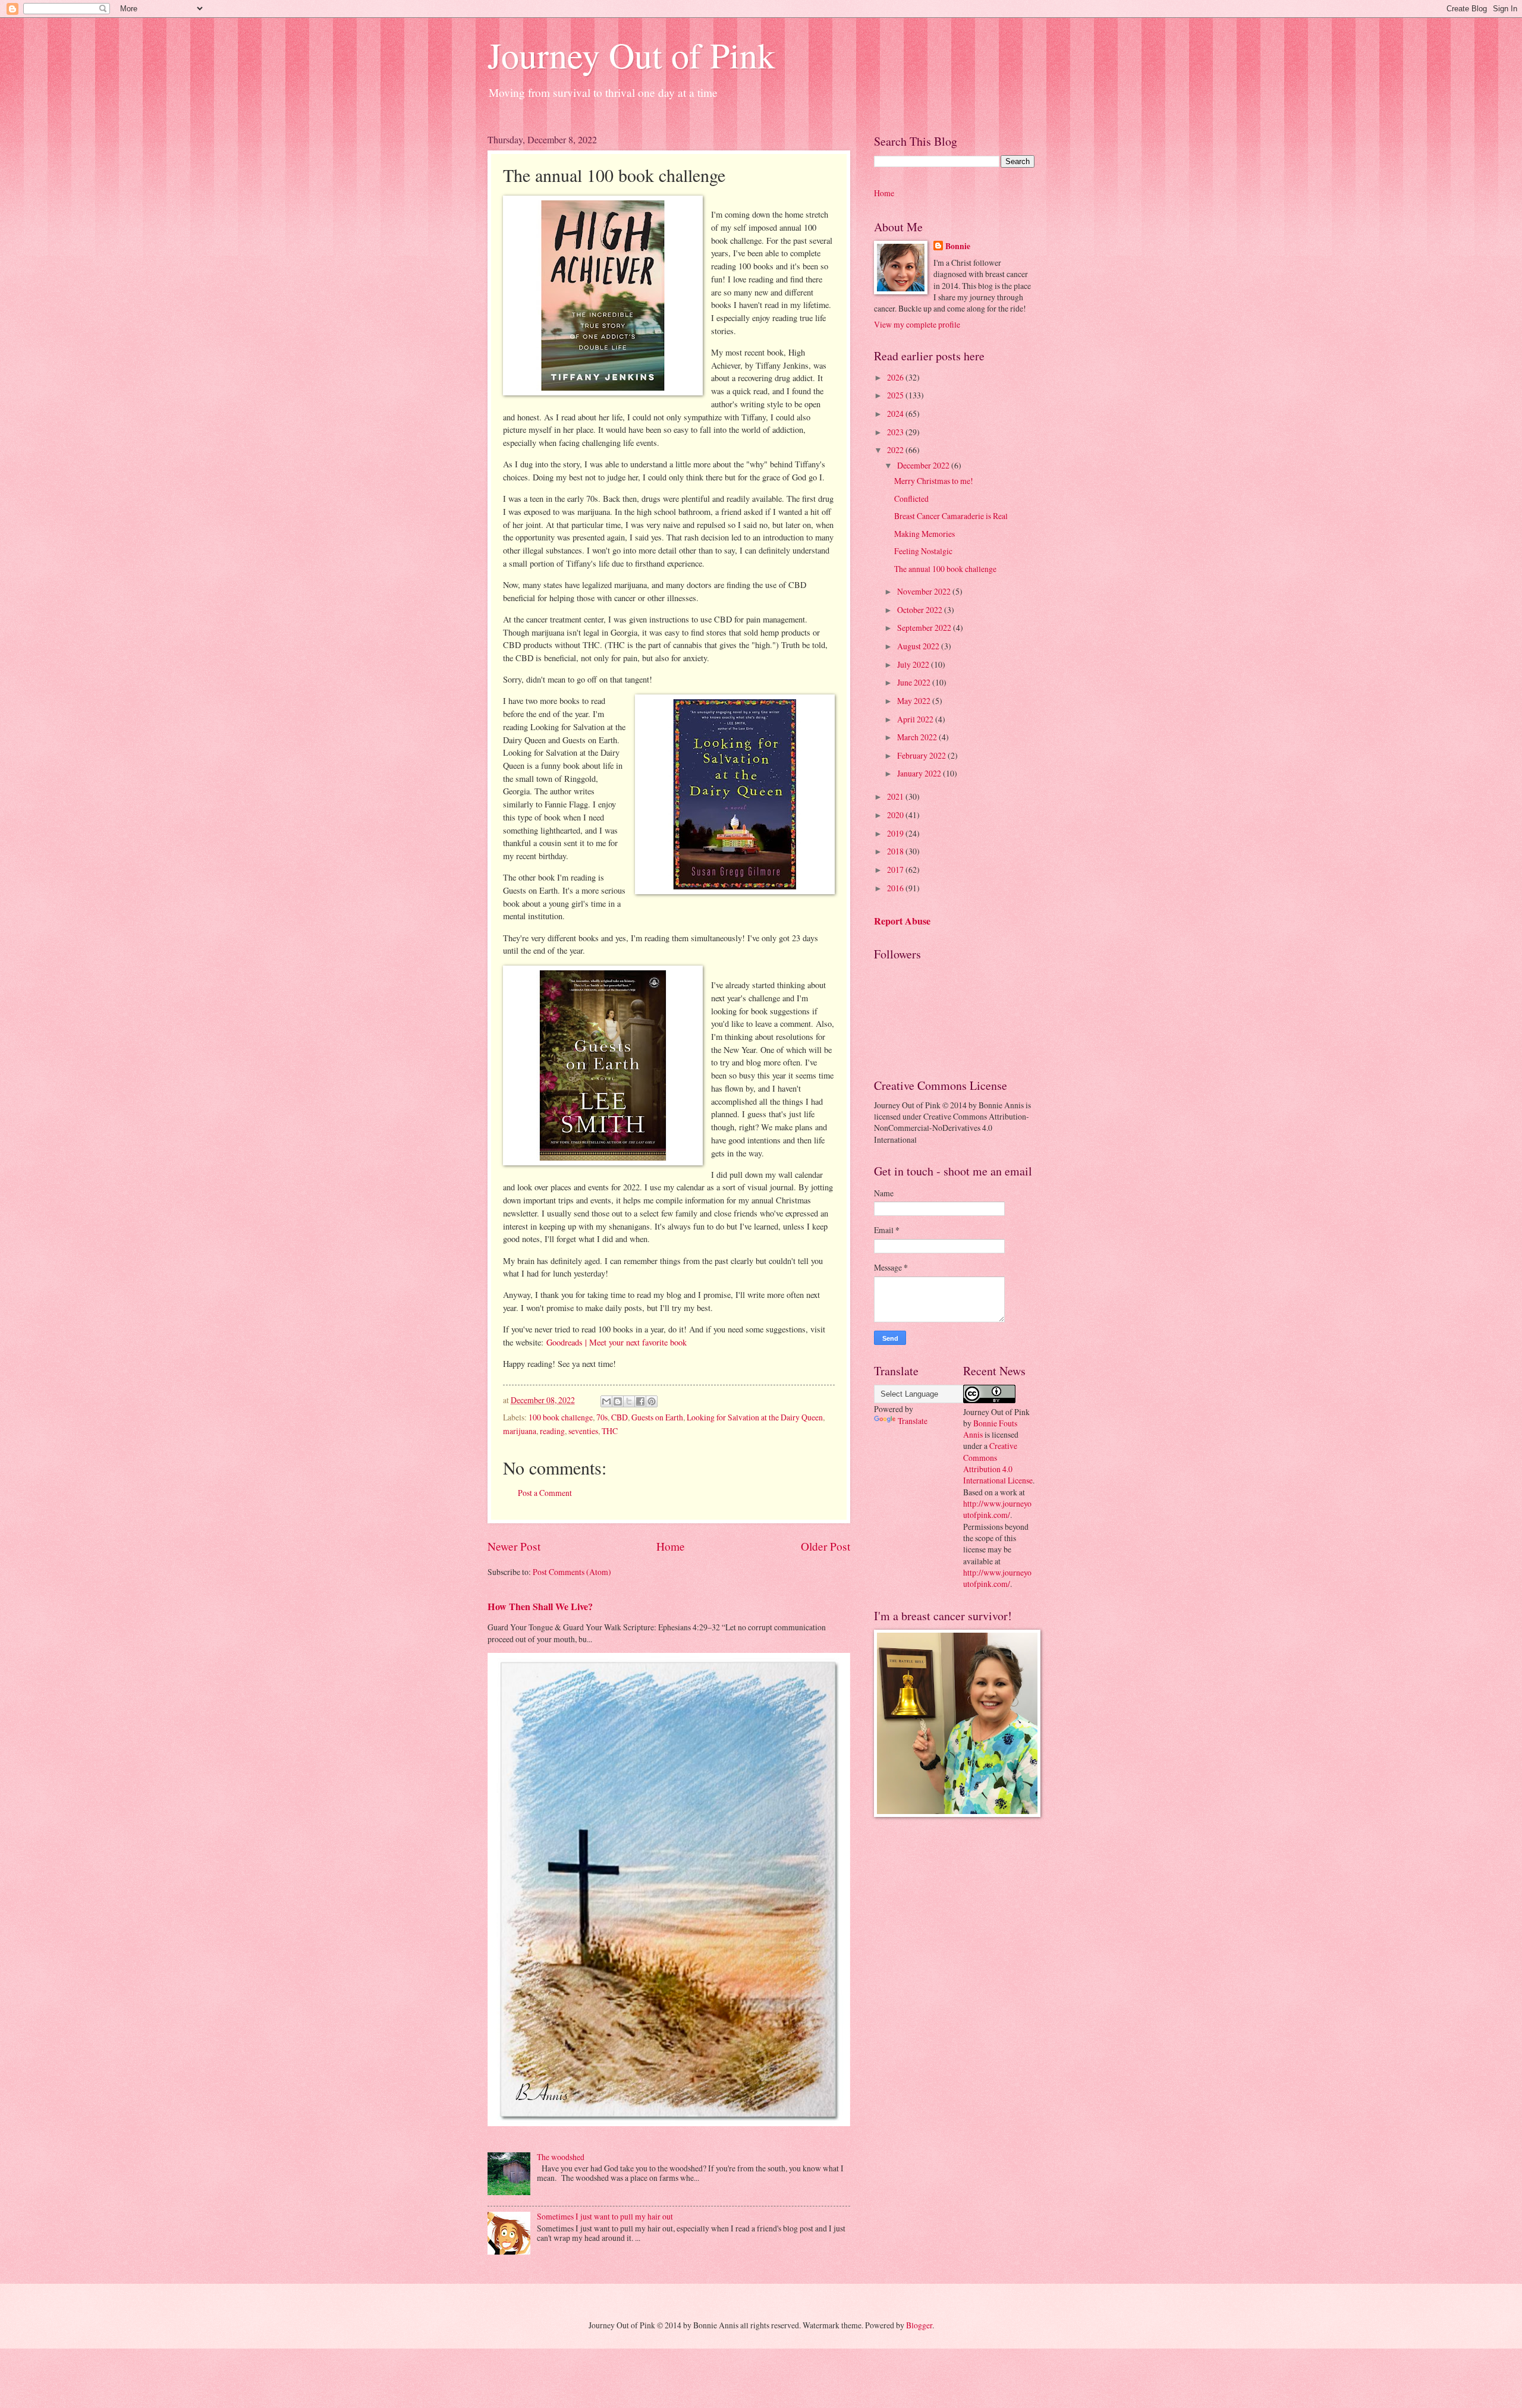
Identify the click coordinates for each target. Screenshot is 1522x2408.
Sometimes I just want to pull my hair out (605, 2216)
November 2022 (925, 591)
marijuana (520, 1431)
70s (602, 1417)
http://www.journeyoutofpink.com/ (997, 1509)
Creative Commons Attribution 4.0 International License (998, 1463)
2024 (896, 414)
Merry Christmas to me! (934, 481)
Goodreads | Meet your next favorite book (617, 1342)
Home (671, 1546)
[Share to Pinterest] (652, 1401)
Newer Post (514, 1546)
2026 (896, 377)
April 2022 (916, 719)
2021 (896, 796)
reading (552, 1431)
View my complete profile (917, 324)
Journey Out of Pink (631, 55)
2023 (896, 432)
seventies (583, 1431)
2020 (896, 815)
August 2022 (919, 646)
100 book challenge (561, 1417)
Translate (913, 1421)
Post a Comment (545, 1493)
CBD (620, 1417)
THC (610, 1431)
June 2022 (915, 682)
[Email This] (606, 1401)
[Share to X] (629, 1401)
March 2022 (918, 737)
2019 (896, 833)
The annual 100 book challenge (945, 569)
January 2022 (920, 773)
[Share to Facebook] (640, 1401)
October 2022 (921, 610)
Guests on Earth (657, 1417)
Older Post (826, 1546)
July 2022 (914, 664)
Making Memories (924, 534)
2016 (896, 888)
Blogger (919, 2325)
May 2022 (915, 701)
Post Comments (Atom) (572, 1572)
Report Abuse (902, 921)
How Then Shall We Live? (540, 1607)
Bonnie (958, 246)
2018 (896, 851)
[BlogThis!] (618, 1401)
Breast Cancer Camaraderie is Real (951, 516)
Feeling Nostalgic (923, 551)
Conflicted (911, 499)
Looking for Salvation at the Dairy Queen (755, 1417)
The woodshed (561, 2157)
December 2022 (924, 465)
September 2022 (925, 628)
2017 (896, 870)
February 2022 (922, 755)
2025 (896, 395)
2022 (896, 450)
